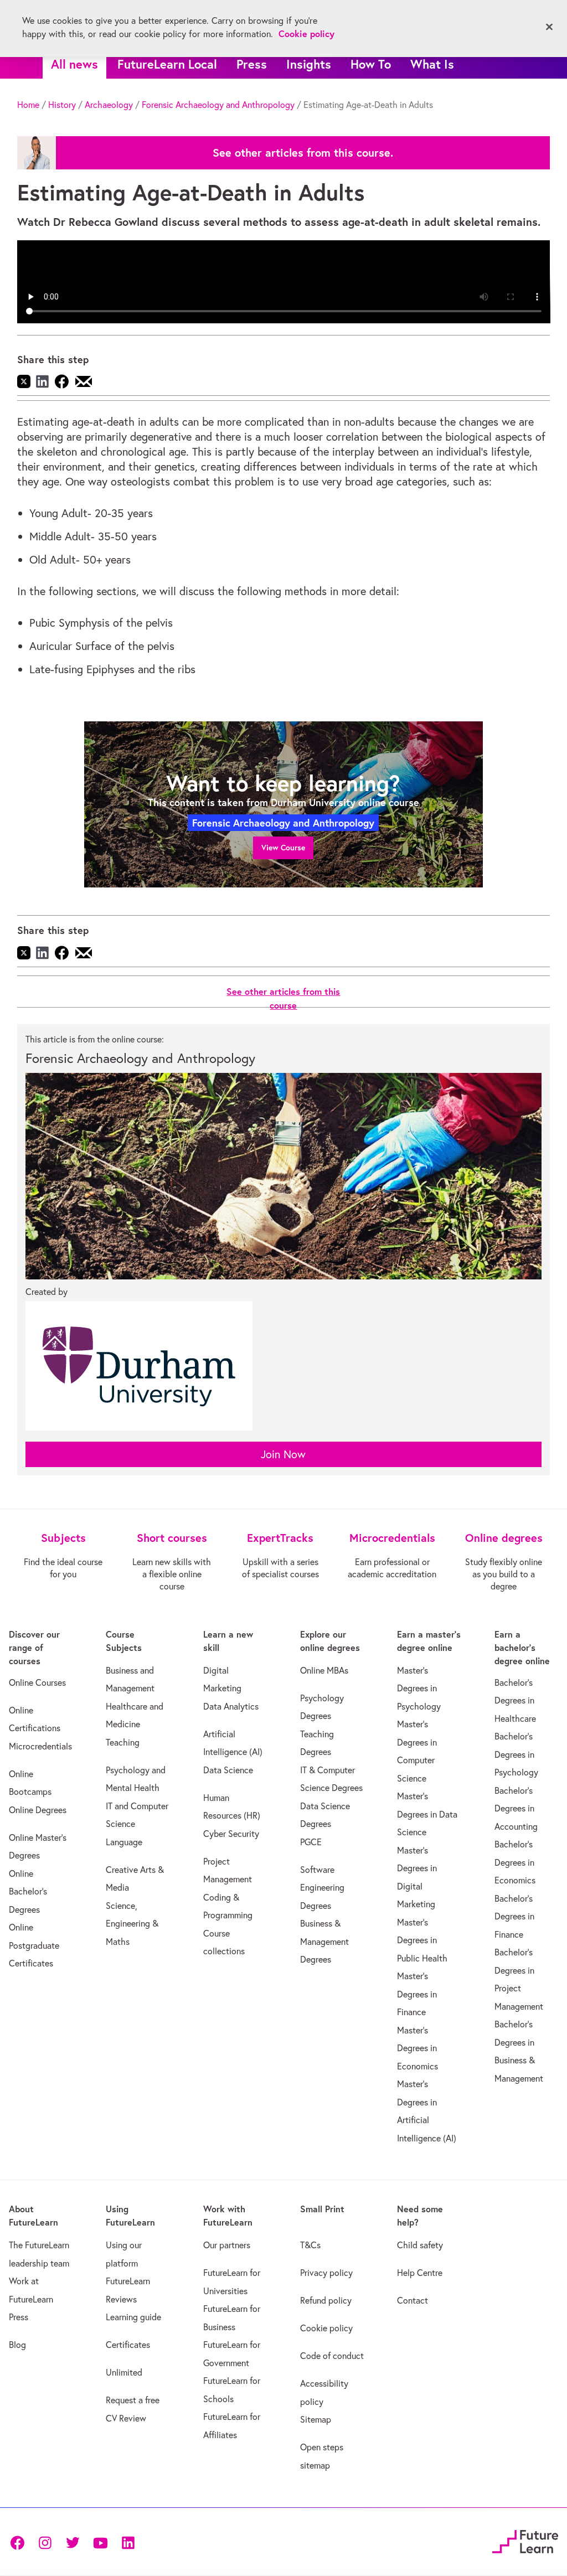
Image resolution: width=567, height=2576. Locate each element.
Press (252, 64)
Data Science (228, 1770)
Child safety (420, 2245)
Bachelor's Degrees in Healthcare (515, 1700)
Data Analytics (231, 1706)
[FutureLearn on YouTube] (100, 2542)
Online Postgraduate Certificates (34, 1945)
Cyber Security (231, 1834)
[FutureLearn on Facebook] (20, 2542)
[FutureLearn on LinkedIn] (128, 2542)
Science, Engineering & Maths (132, 1924)
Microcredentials (40, 1746)
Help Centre (420, 2273)
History (62, 105)
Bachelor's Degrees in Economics (515, 1862)
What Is (432, 64)
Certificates (128, 2345)
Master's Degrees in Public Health (422, 1940)
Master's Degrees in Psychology (419, 1688)
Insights (309, 64)
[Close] (549, 27)
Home (28, 105)
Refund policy (326, 2300)
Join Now (283, 1454)
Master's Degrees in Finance (417, 1994)
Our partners (227, 2245)
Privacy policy (326, 2273)
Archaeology (109, 105)
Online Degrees (38, 1810)
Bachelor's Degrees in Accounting (516, 1808)
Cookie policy (326, 2328)
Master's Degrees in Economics (417, 2048)
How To (371, 64)
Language (124, 1842)
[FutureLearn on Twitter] (73, 2542)
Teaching (123, 1742)
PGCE (311, 1842)
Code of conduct (332, 2356)
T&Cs (310, 2245)
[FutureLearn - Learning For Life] (525, 2540)
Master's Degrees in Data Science (427, 1814)
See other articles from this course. (303, 153)
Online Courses (37, 1682)
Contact (413, 2300)
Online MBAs (324, 1670)
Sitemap (316, 2419)
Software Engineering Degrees (322, 1888)
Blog (17, 2345)
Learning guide (133, 2317)
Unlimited (124, 2372)
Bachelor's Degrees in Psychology (516, 1754)
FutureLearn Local (167, 64)
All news (74, 64)
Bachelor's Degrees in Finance (514, 1916)
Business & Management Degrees (324, 1941)
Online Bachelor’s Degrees (28, 1891)
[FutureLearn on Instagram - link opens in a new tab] (45, 2542)
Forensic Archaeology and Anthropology (218, 105)
